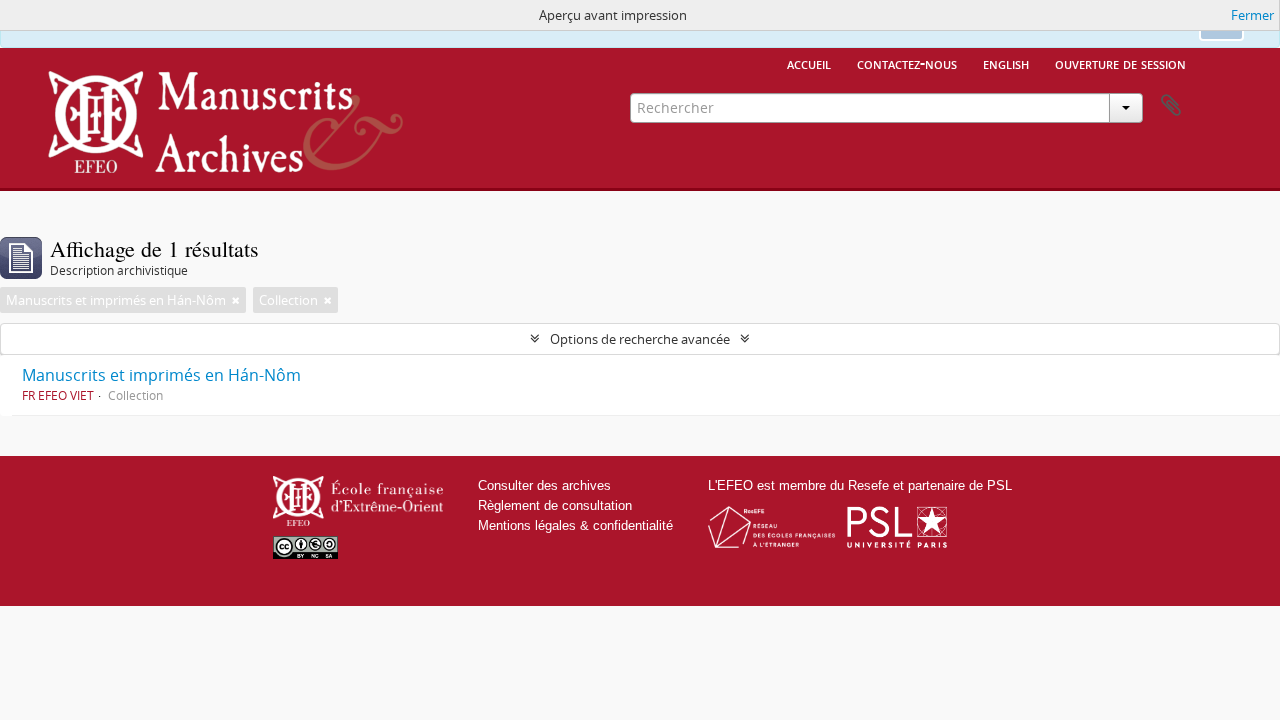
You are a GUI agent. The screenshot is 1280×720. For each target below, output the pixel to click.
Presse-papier (1171, 106)
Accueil (809, 63)
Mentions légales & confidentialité (575, 525)
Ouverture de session (1120, 63)
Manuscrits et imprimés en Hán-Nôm (161, 375)
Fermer (1252, 15)
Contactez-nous (907, 63)
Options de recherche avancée (640, 339)
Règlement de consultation (555, 505)
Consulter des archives (544, 485)
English (1006, 63)
